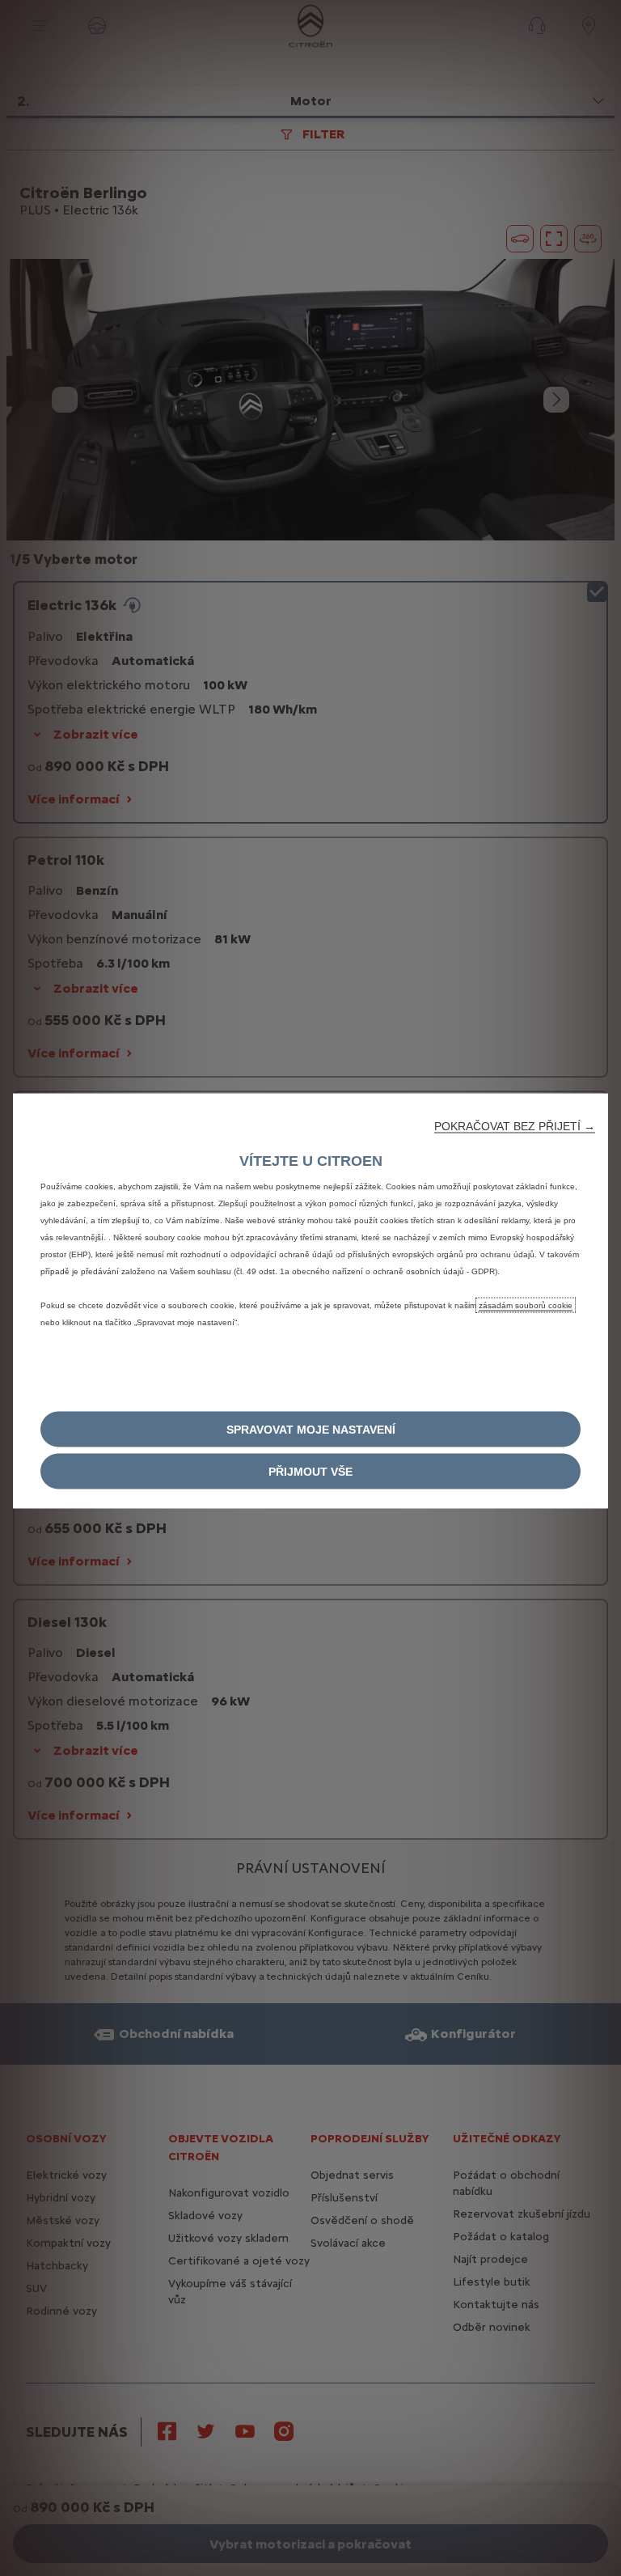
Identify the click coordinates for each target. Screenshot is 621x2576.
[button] (515, 1126)
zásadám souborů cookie (526, 1305)
